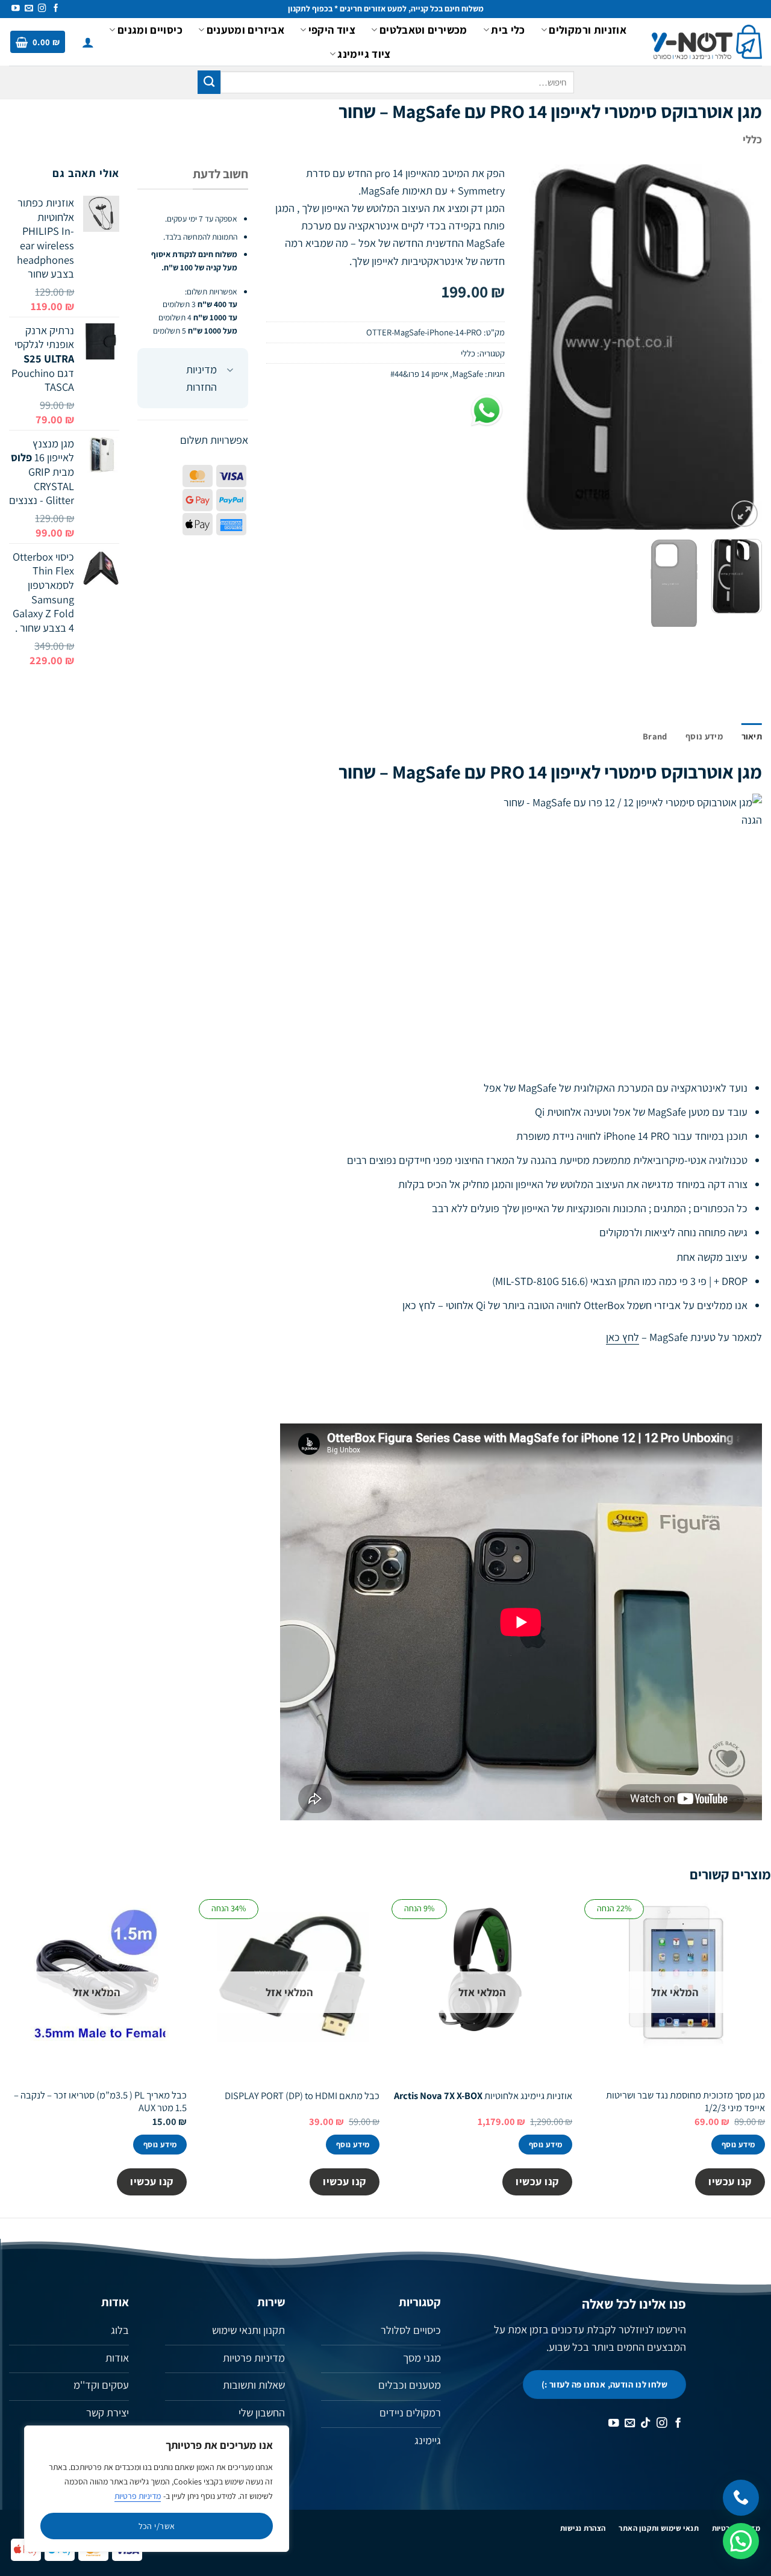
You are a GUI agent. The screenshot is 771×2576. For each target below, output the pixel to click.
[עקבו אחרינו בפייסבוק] (56, 9)
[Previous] (742, 347)
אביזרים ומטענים (245, 30)
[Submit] (209, 82)
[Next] (534, 347)
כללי (752, 139)
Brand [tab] (655, 736)
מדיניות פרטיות (138, 2496)
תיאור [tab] (752, 736)
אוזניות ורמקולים (588, 30)
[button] (88, 42)
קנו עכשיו (730, 2181)
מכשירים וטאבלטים (423, 30)
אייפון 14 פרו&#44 (419, 374)
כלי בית (508, 30)
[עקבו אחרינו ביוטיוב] (16, 9)
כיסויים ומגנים (150, 30)
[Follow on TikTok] (646, 2424)
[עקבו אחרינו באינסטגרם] (42, 9)
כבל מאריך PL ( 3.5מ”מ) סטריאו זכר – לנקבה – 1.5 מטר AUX (100, 2102)
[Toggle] (230, 371)
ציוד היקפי (332, 30)
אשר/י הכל (157, 2526)
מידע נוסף (738, 2145)
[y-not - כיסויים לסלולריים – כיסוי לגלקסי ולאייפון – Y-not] (707, 42)
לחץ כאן (419, 1305)
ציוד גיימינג (364, 54)
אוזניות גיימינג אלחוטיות (483, 2096)
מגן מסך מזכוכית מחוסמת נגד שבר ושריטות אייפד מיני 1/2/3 (685, 2102)
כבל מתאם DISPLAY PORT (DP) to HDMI (302, 2096)
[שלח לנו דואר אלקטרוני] (29, 9)
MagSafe (468, 374)
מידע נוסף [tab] (704, 736)
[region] (157, 2489)
